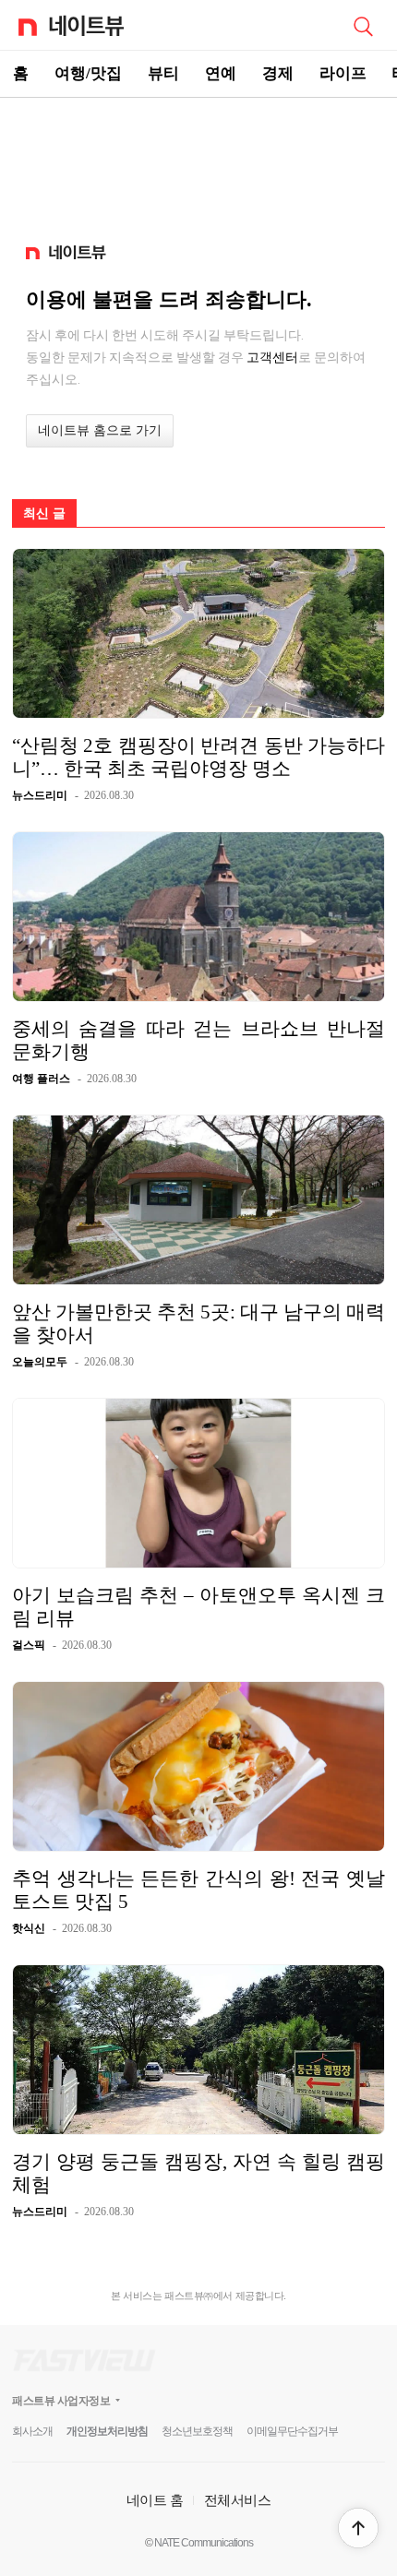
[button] (358, 2528)
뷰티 (163, 73)
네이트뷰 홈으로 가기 (100, 430)
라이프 (343, 73)
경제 (278, 73)
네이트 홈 (155, 2500)
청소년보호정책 (197, 2431)
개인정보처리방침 (107, 2431)
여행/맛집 (88, 73)
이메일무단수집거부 (292, 2431)
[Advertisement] (198, 162)
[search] (363, 25)
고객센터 (272, 357)
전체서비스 (238, 2500)
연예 (221, 73)
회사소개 (32, 2431)
